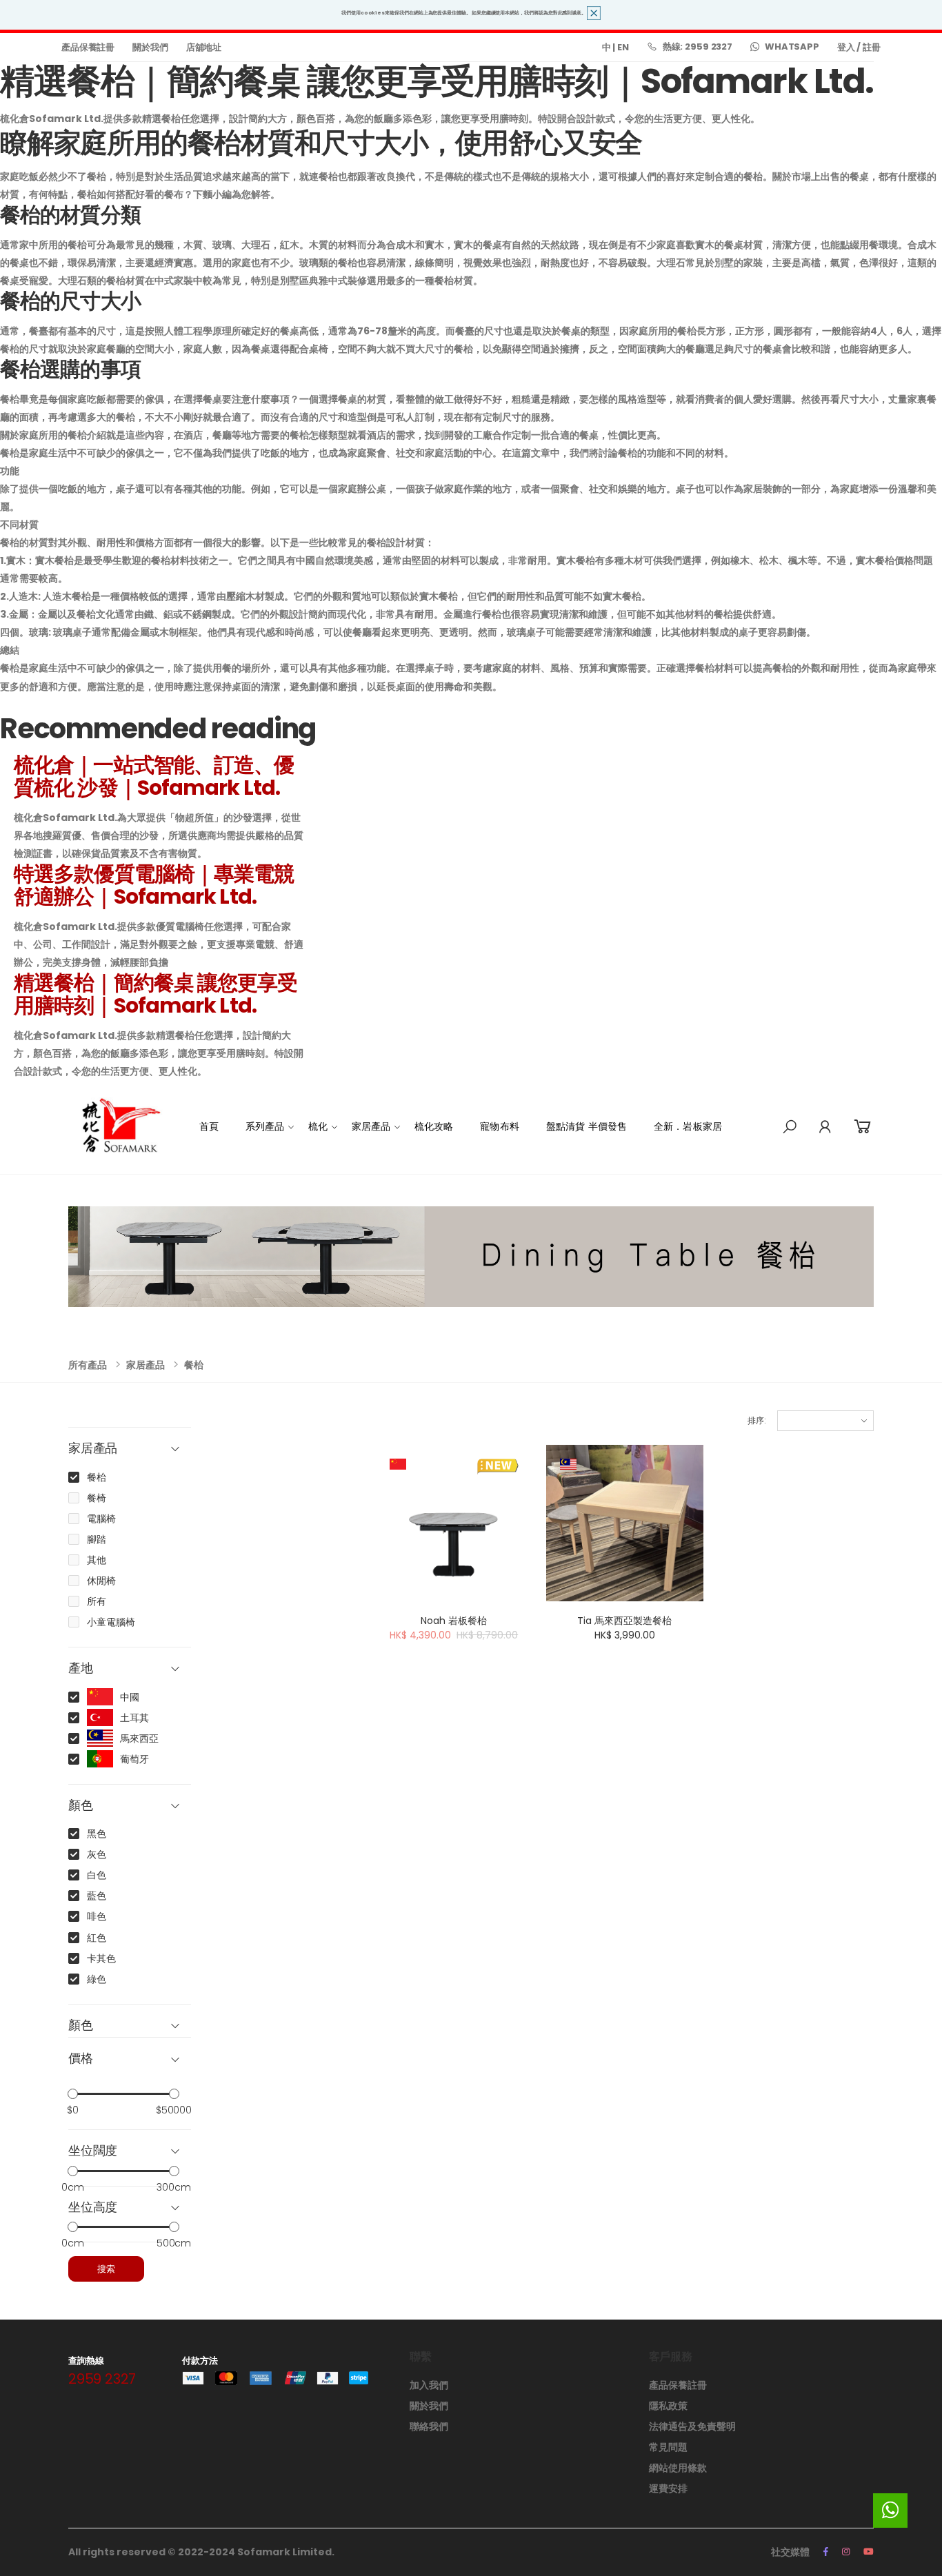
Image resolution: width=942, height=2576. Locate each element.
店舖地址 (204, 47)
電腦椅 (101, 1519)
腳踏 (97, 1539)
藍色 (97, 1896)
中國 (130, 1697)
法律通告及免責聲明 (692, 2426)
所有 (97, 1601)
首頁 (209, 1126)
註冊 (872, 47)
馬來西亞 (139, 1738)
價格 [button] (81, 2059)
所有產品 (88, 1365)
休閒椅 (101, 1581)
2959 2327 (102, 2379)
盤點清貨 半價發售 (587, 1126)
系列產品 (265, 1126)
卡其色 (101, 1958)
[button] (790, 1127)
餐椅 (97, 1498)
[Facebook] (826, 2552)
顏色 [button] (81, 1806)
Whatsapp (792, 47)
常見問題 (668, 2447)
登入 (846, 47)
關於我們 (150, 47)
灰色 (97, 1854)
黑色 (97, 1834)
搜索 (106, 2269)
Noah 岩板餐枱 (454, 1621)
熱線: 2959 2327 (698, 47)
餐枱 (194, 1365)
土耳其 (134, 1718)
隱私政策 (668, 2406)
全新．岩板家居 (688, 1126)
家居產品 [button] (93, 1449)
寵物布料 (500, 1126)
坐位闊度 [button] (93, 2151)
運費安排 (668, 2488)
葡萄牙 (134, 1759)
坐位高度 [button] (93, 2208)
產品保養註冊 (88, 47)
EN (623, 47)
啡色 (97, 1916)
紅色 (97, 1938)
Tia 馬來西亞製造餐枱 (624, 1621)
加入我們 (429, 2385)
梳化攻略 (434, 1126)
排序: (757, 1420)
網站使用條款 (678, 2468)
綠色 (97, 1979)
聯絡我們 (429, 2426)
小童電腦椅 (111, 1622)
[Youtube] (869, 2552)
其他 (97, 1560)
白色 (97, 1875)
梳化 (318, 1126)
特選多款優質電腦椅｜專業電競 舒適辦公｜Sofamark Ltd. (154, 885)
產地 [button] (81, 1669)
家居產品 (371, 1126)
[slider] (73, 2093)
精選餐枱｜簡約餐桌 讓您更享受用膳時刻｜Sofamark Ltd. (156, 994)
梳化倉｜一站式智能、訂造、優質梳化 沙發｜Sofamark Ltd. (154, 776)
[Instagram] (846, 2552)
